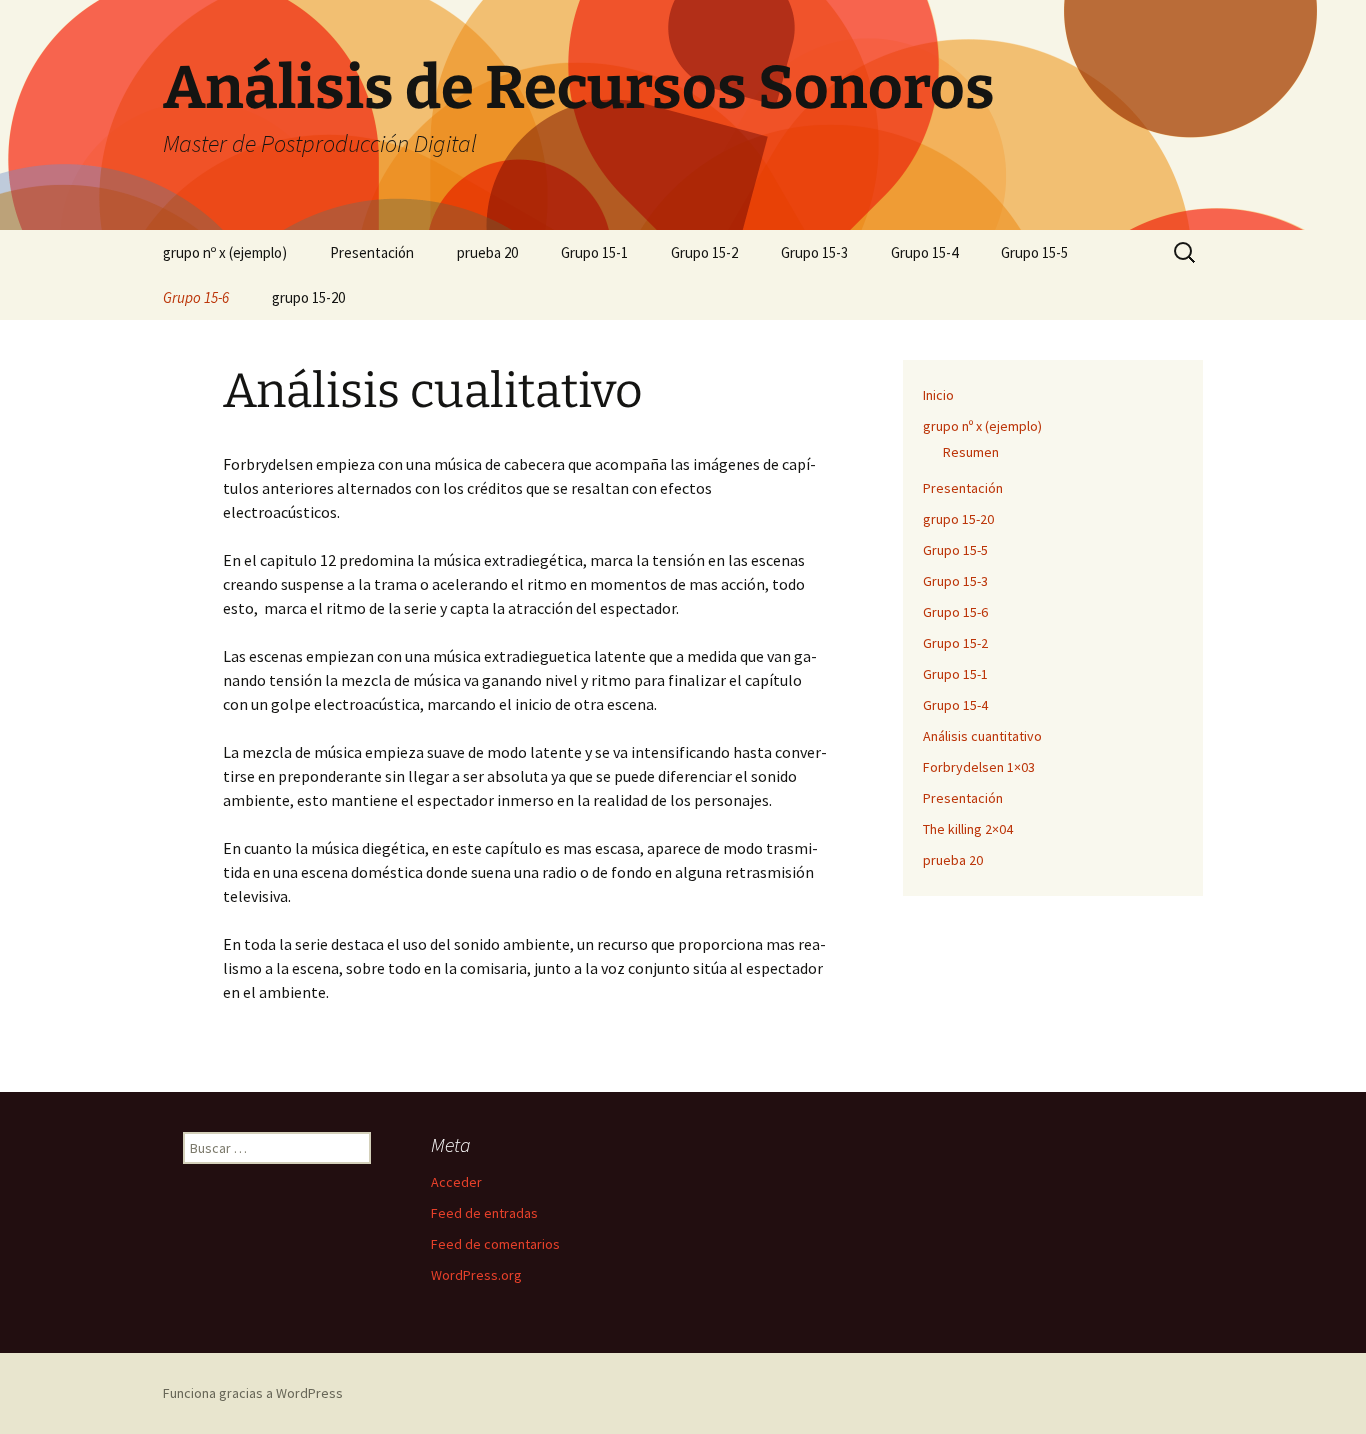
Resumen (971, 452)
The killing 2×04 (968, 829)
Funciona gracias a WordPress (253, 1393)
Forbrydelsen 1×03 (979, 767)
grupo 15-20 (308, 297)
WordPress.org (476, 1275)
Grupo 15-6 (196, 297)
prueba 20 (487, 252)
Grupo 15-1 (594, 252)
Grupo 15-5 (1034, 252)
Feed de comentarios (495, 1244)
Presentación (372, 252)
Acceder (456, 1182)
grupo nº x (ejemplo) (225, 252)
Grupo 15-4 (924, 252)
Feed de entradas (484, 1213)
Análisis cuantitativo (982, 736)
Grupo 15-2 (704, 252)
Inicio (938, 395)
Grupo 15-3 (814, 252)
